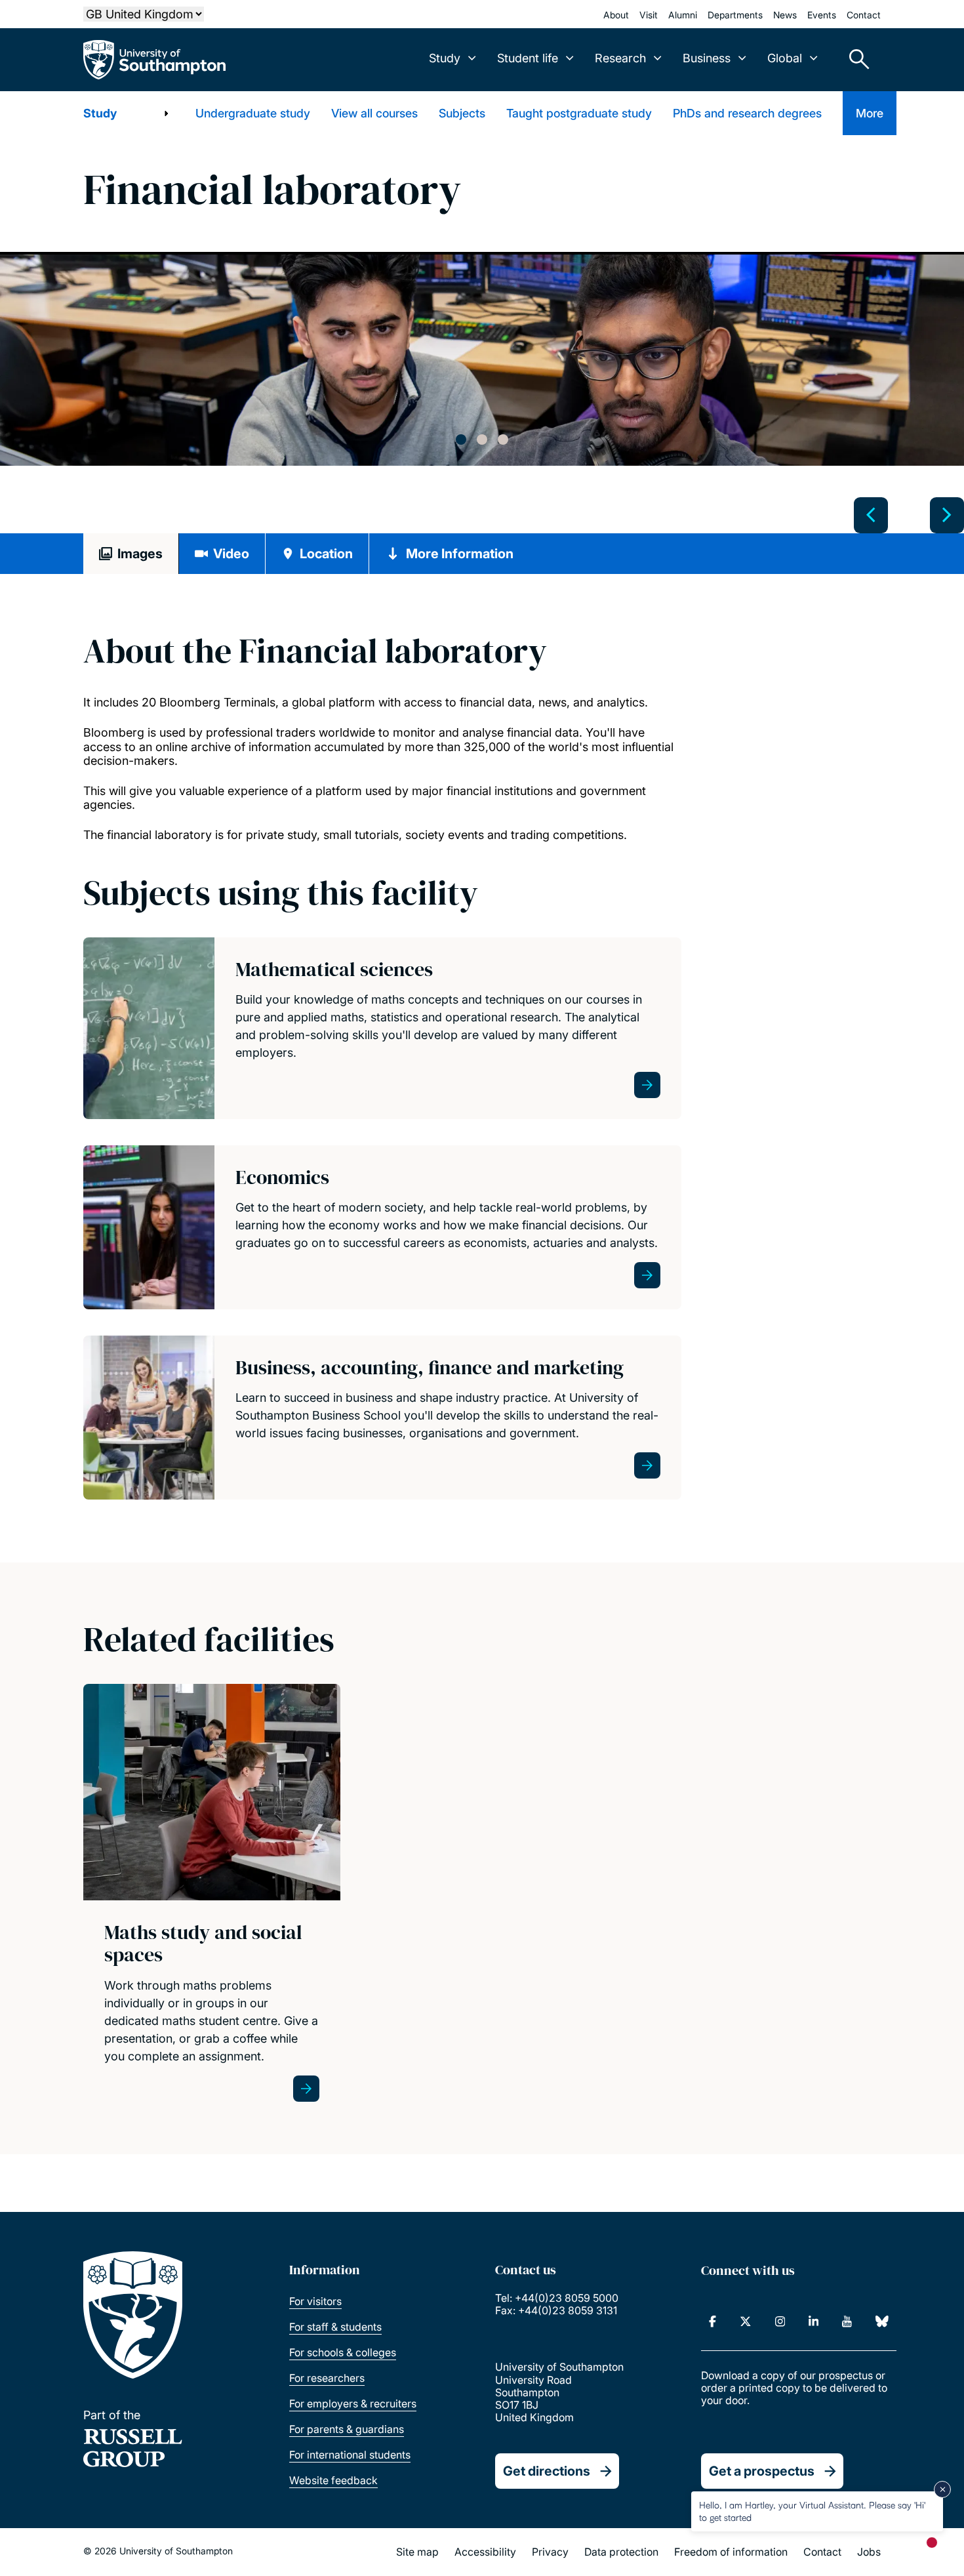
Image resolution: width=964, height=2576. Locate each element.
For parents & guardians (347, 2429)
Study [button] (445, 58)
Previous (871, 515)
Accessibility (485, 2552)
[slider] (482, 394)
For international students (350, 2455)
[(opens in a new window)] (713, 2321)
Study (100, 113)
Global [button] (785, 58)
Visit (649, 15)
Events (822, 15)
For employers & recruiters (353, 2403)
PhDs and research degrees (747, 113)
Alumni (683, 15)
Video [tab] (231, 554)
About (616, 15)
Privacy (550, 2552)
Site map (417, 2552)
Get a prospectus (762, 2471)
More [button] (870, 113)
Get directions (547, 2471)
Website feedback (333, 2480)
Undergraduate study (253, 113)
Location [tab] (326, 554)
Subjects (462, 113)
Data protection (621, 2552)
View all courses (374, 113)
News (785, 15)
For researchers (327, 2378)
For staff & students (335, 2327)
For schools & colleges (343, 2352)
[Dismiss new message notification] (942, 2489)
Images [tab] (140, 554)
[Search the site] (854, 60)
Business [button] (707, 58)
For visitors (315, 2301)
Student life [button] (528, 58)
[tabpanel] (482, 360)
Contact (864, 15)
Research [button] (620, 58)
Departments (735, 15)
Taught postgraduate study (579, 113)
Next (947, 515)
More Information (460, 554)
